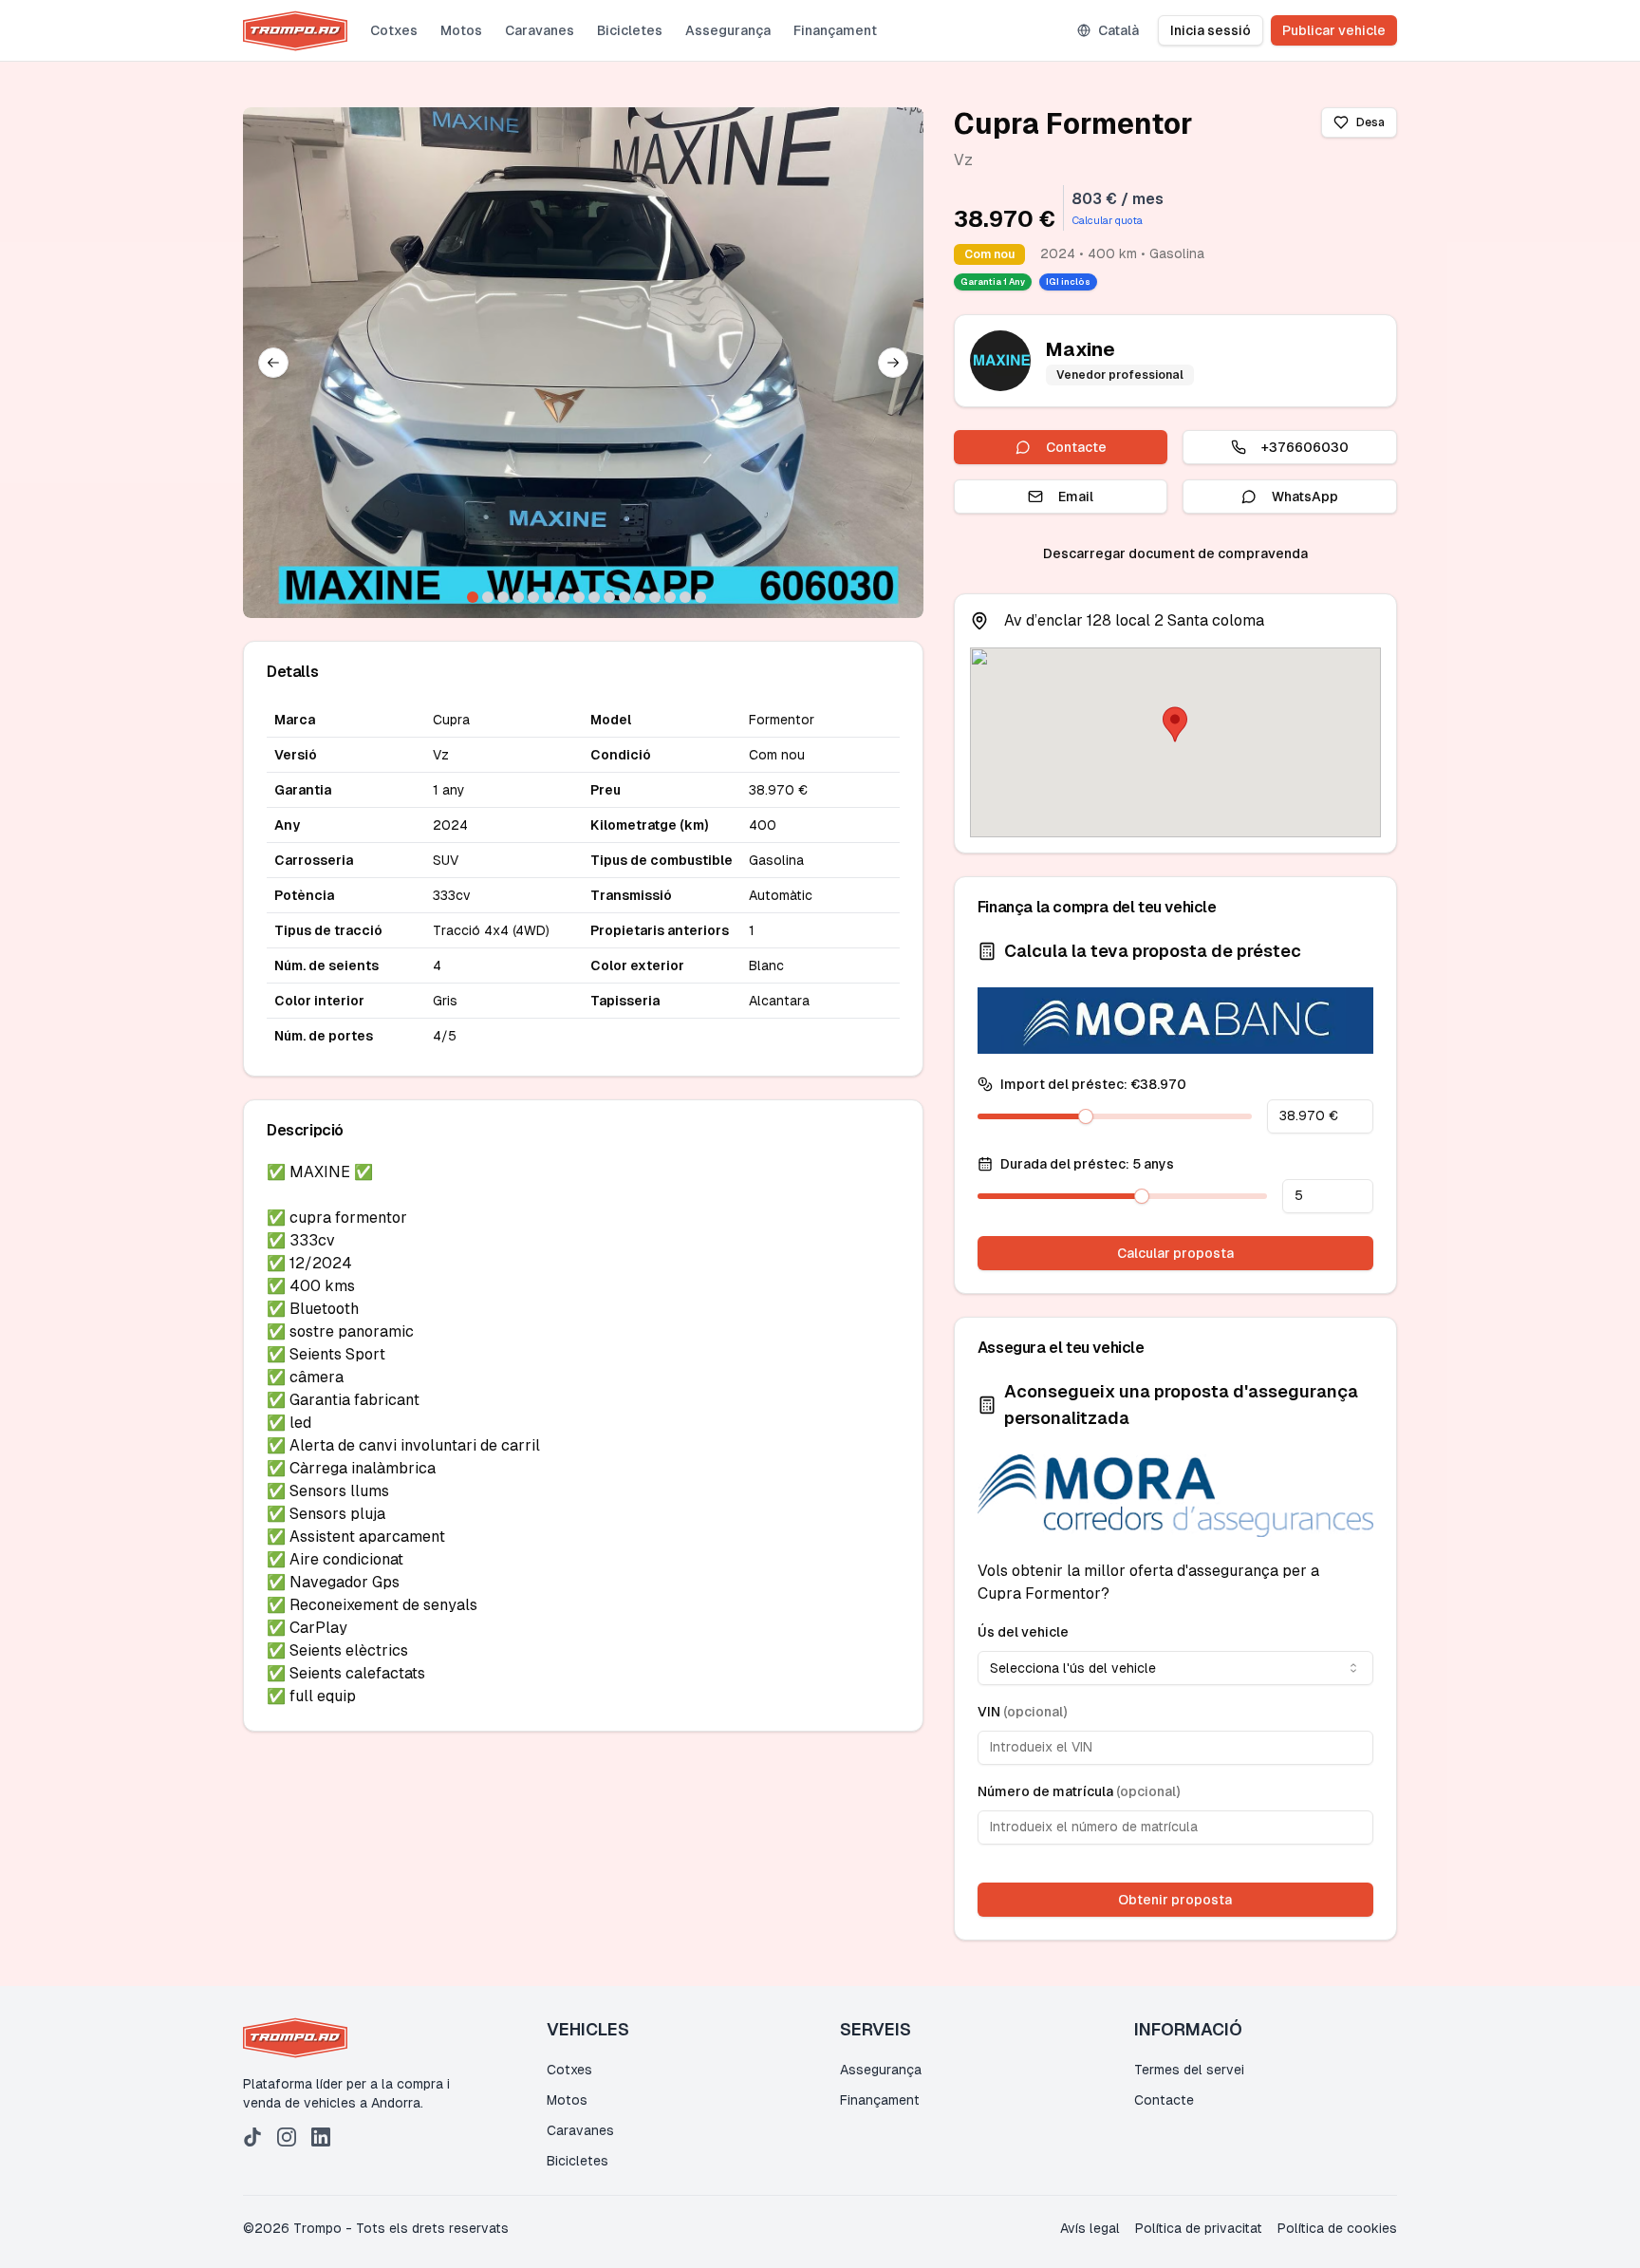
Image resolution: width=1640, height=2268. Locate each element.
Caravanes (540, 30)
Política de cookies (1337, 2228)
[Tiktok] (252, 2137)
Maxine (1081, 349)
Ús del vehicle (1023, 1632)
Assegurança (728, 30)
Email (1076, 497)
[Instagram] (287, 2137)
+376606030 (1305, 447)
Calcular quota (1107, 220)
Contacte (1076, 447)
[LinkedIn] (321, 2137)
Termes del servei (1189, 2070)
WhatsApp (1305, 497)
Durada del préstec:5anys (1087, 1164)
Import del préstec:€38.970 (1093, 1084)
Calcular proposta (1175, 1253)
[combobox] (1175, 1668)
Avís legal (1090, 2228)
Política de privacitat (1199, 2228)
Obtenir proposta (1175, 1900)
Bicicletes (630, 30)
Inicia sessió (1211, 30)
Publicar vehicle (1334, 30)
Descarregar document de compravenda (1175, 553)
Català (1118, 30)
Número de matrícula (1079, 1791)
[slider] (1086, 1116)
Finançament (835, 30)
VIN (1022, 1712)
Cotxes (394, 30)
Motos (461, 30)
